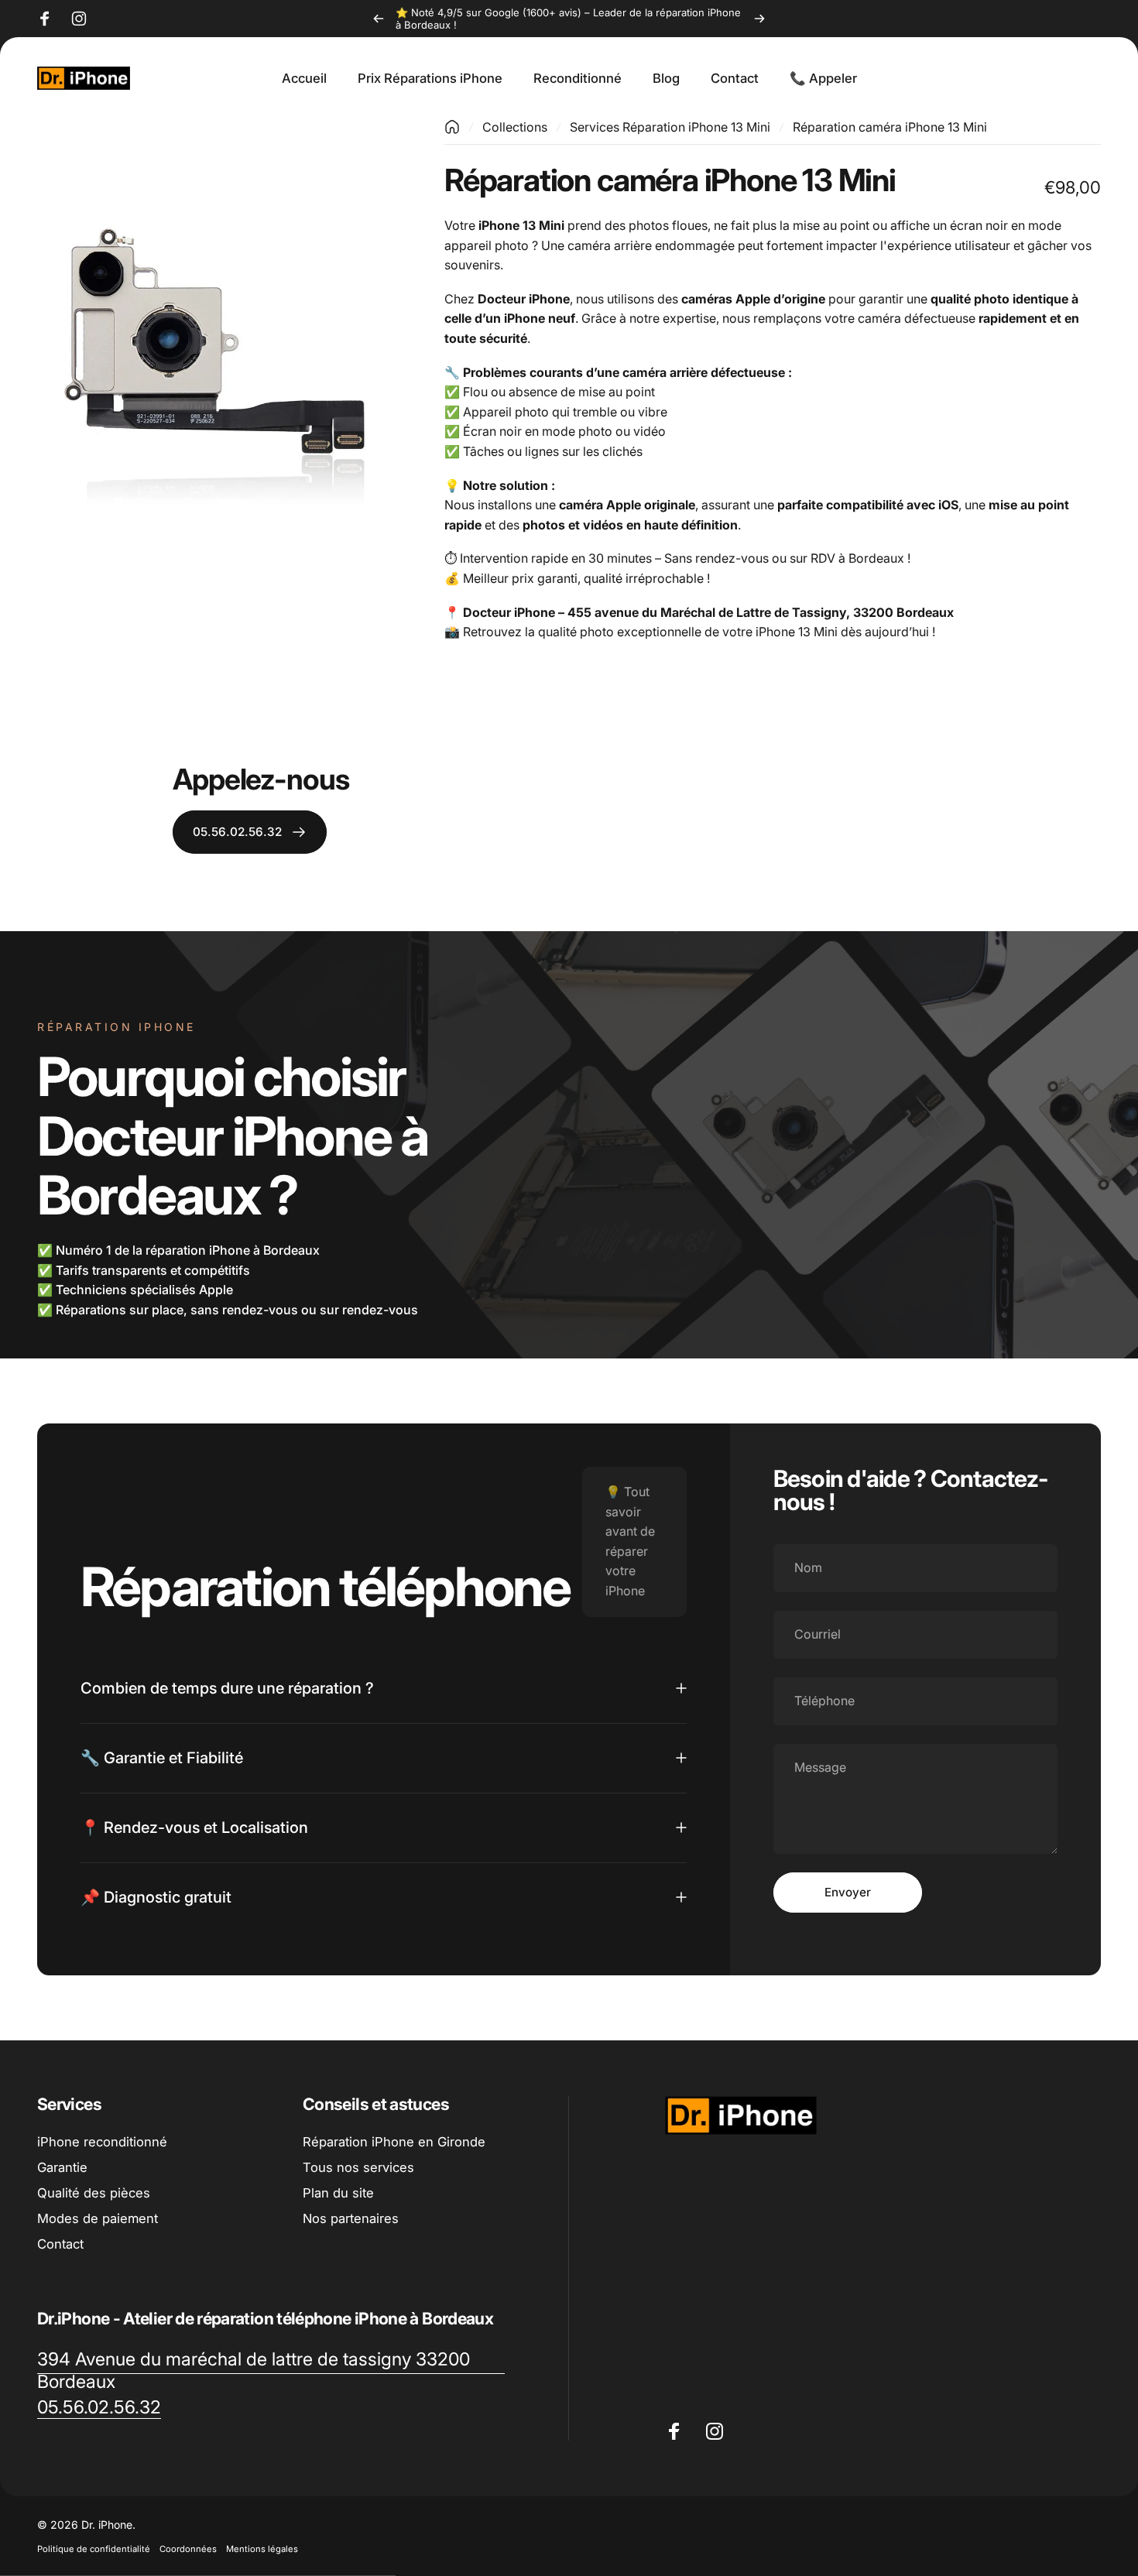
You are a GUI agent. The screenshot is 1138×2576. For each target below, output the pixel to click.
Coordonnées (188, 2549)
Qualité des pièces (94, 2192)
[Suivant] (759, 19)
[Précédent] (379, 19)
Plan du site (338, 2192)
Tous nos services (358, 2167)
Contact (60, 2243)
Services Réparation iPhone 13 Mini (670, 127)
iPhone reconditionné (102, 2142)
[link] (271, 2371)
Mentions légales (262, 2549)
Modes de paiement (98, 2218)
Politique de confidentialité (94, 2549)
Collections (515, 127)
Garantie (62, 2167)
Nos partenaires (351, 2218)
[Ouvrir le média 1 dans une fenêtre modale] (214, 340)
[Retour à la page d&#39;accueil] (452, 127)
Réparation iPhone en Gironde (394, 2142)
